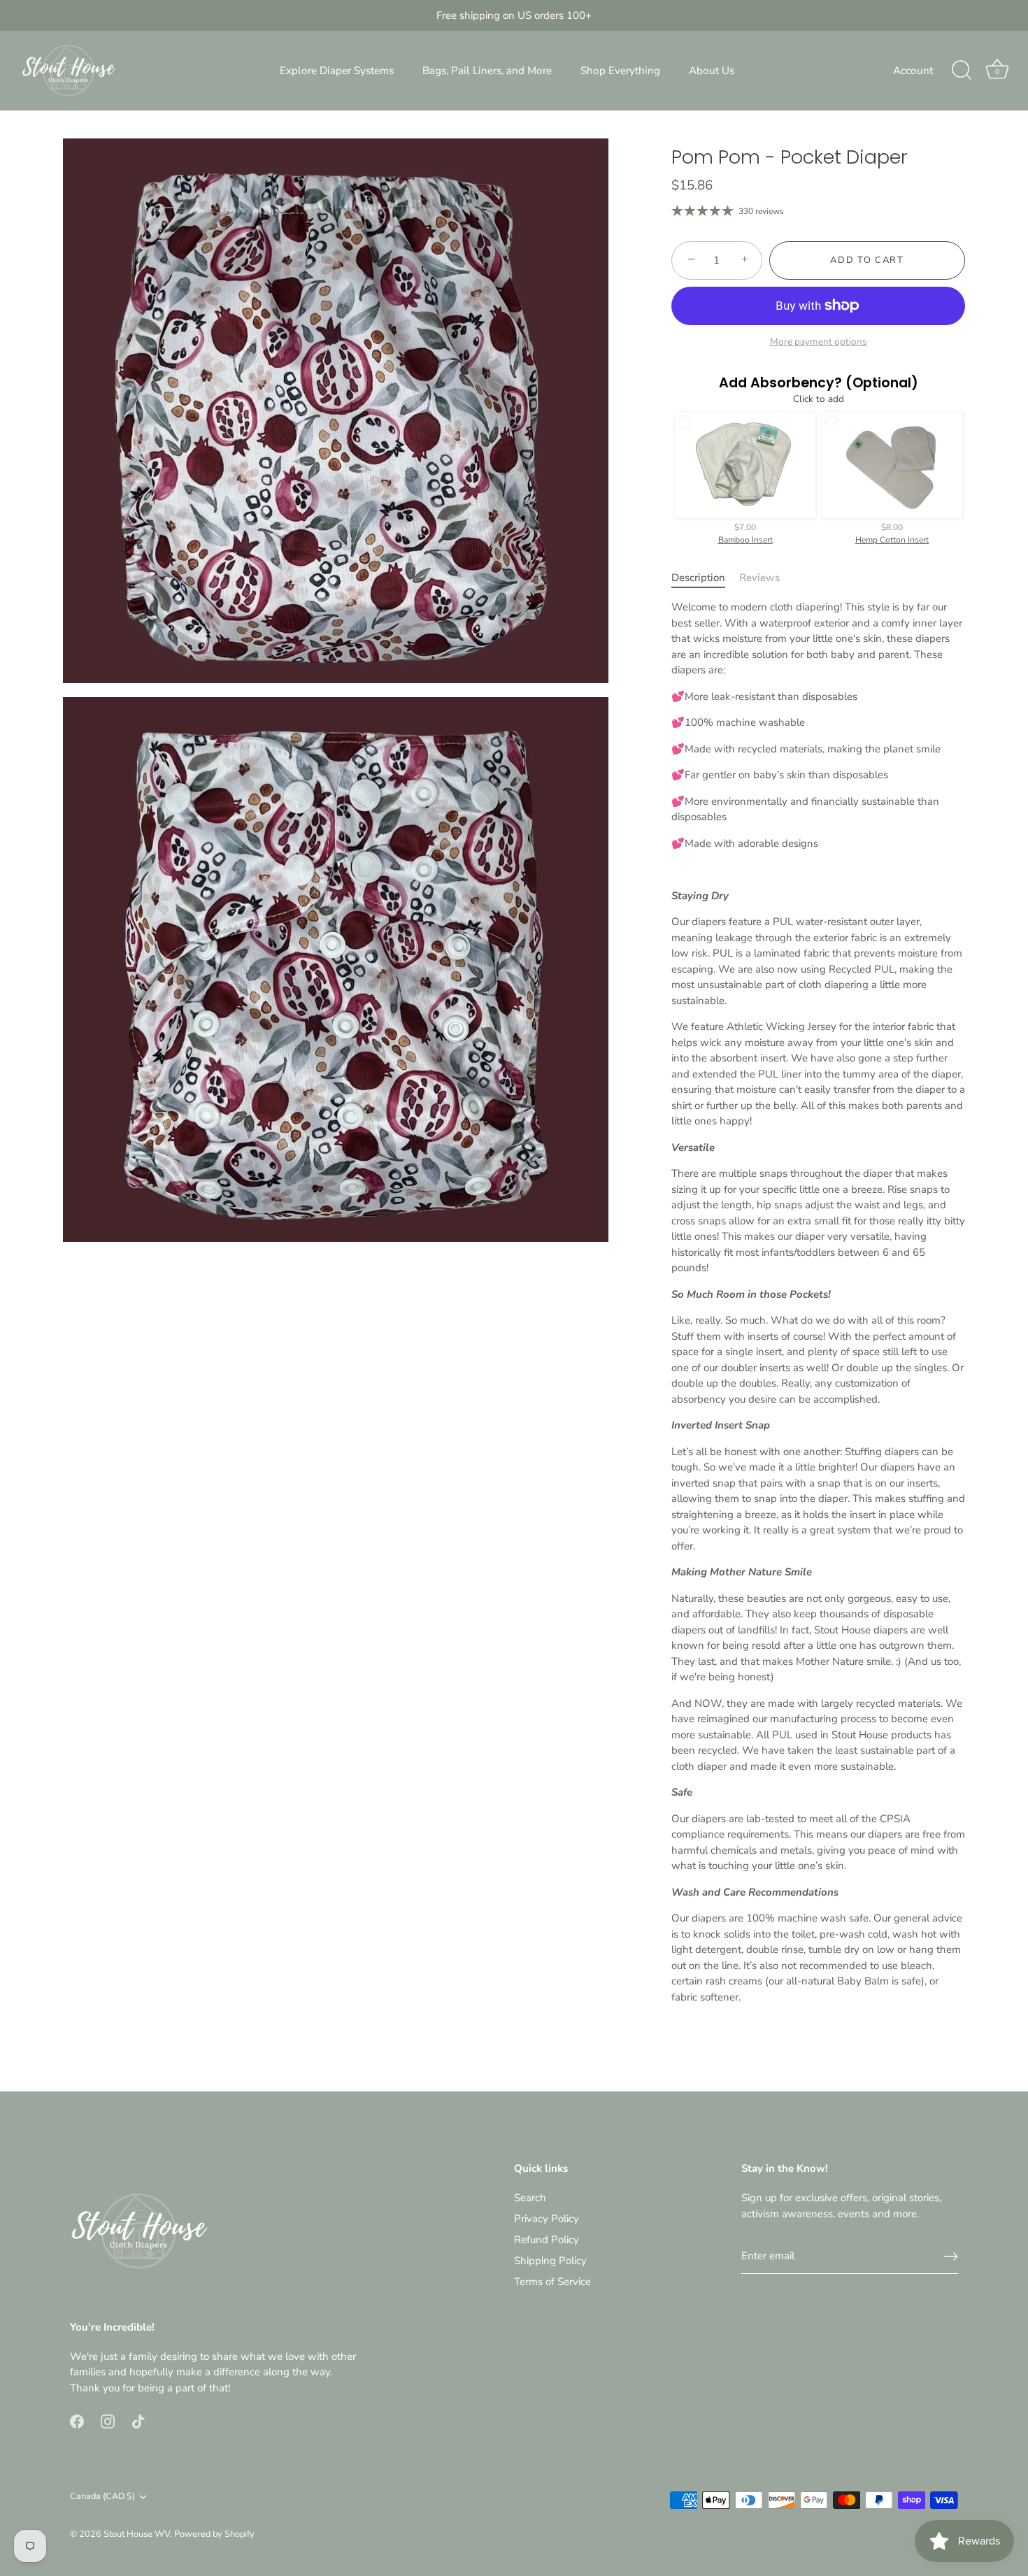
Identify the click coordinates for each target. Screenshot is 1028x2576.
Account (913, 71)
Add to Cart (867, 260)
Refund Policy (547, 2240)
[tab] (705, 578)
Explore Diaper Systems (337, 71)
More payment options (819, 342)
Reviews (759, 578)
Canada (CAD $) (102, 2497)
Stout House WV (137, 2534)
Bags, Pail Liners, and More (487, 71)
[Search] (962, 71)
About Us (712, 71)
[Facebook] (77, 2420)
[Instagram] (108, 2420)
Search (530, 2198)
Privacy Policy (547, 2219)
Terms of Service (552, 2282)
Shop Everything (620, 71)
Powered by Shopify (214, 2534)
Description (698, 578)
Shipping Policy (550, 2261)
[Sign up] (951, 2256)
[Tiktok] (138, 2420)
